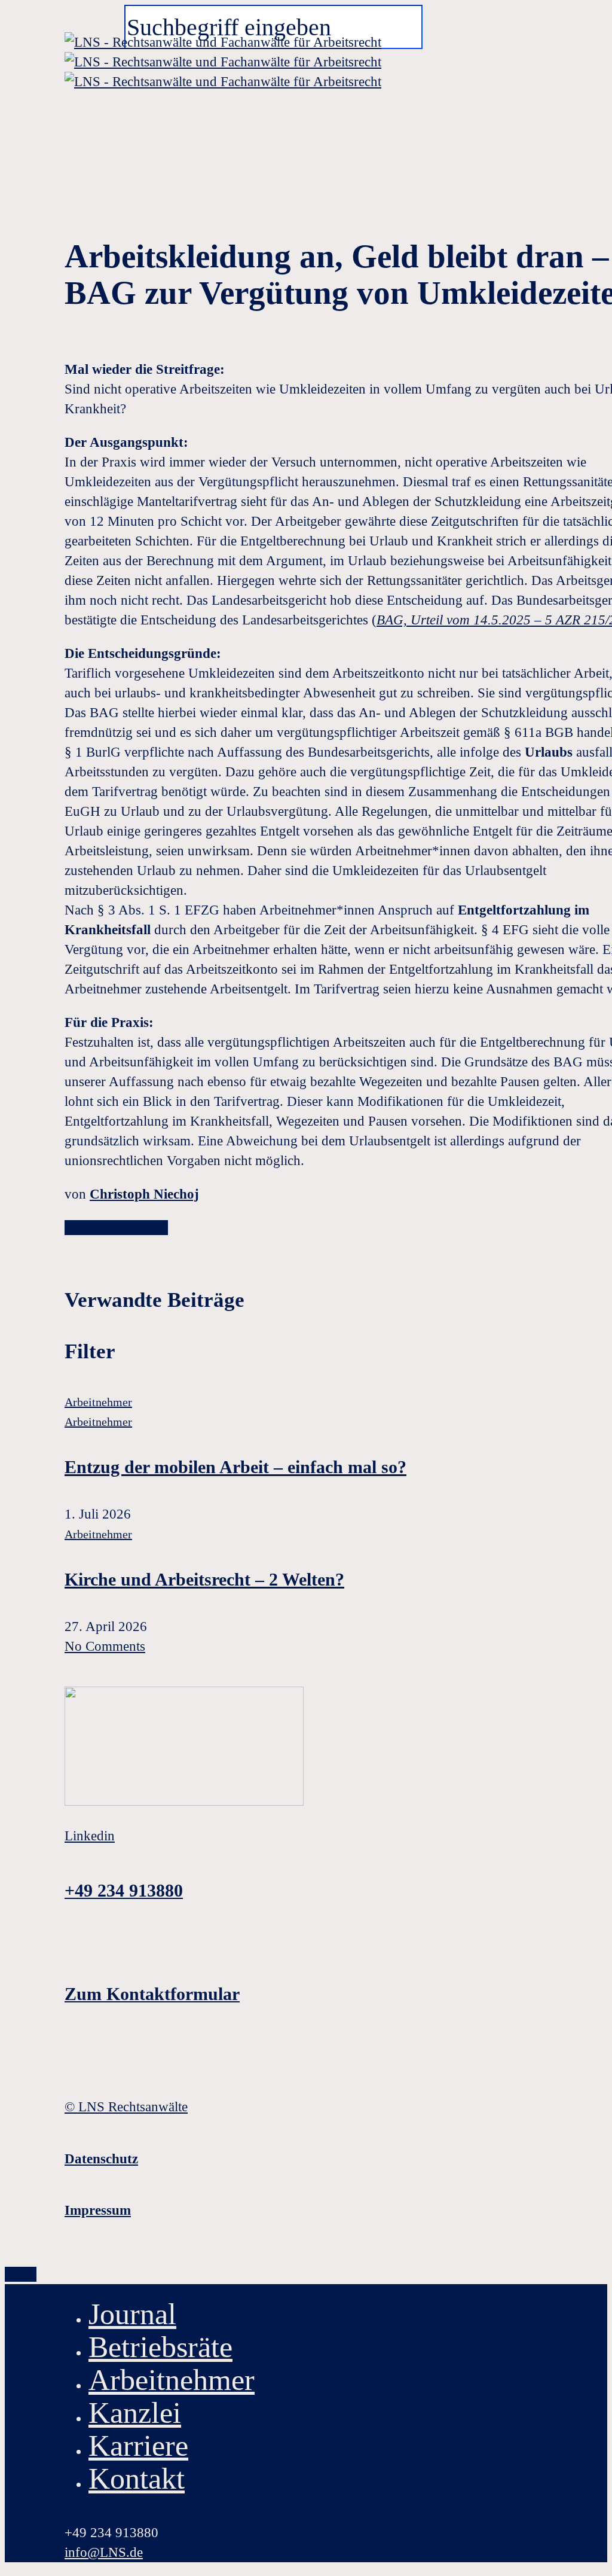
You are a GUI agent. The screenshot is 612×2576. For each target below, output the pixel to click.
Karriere (138, 2446)
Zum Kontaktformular (152, 1994)
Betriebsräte (160, 2347)
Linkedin (90, 1836)
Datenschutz (101, 2159)
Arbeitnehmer (98, 1402)
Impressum (98, 2210)
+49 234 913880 (124, 1890)
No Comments (105, 1646)
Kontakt (137, 2479)
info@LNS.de (104, 2552)
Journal (132, 2314)
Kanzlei (135, 2413)
